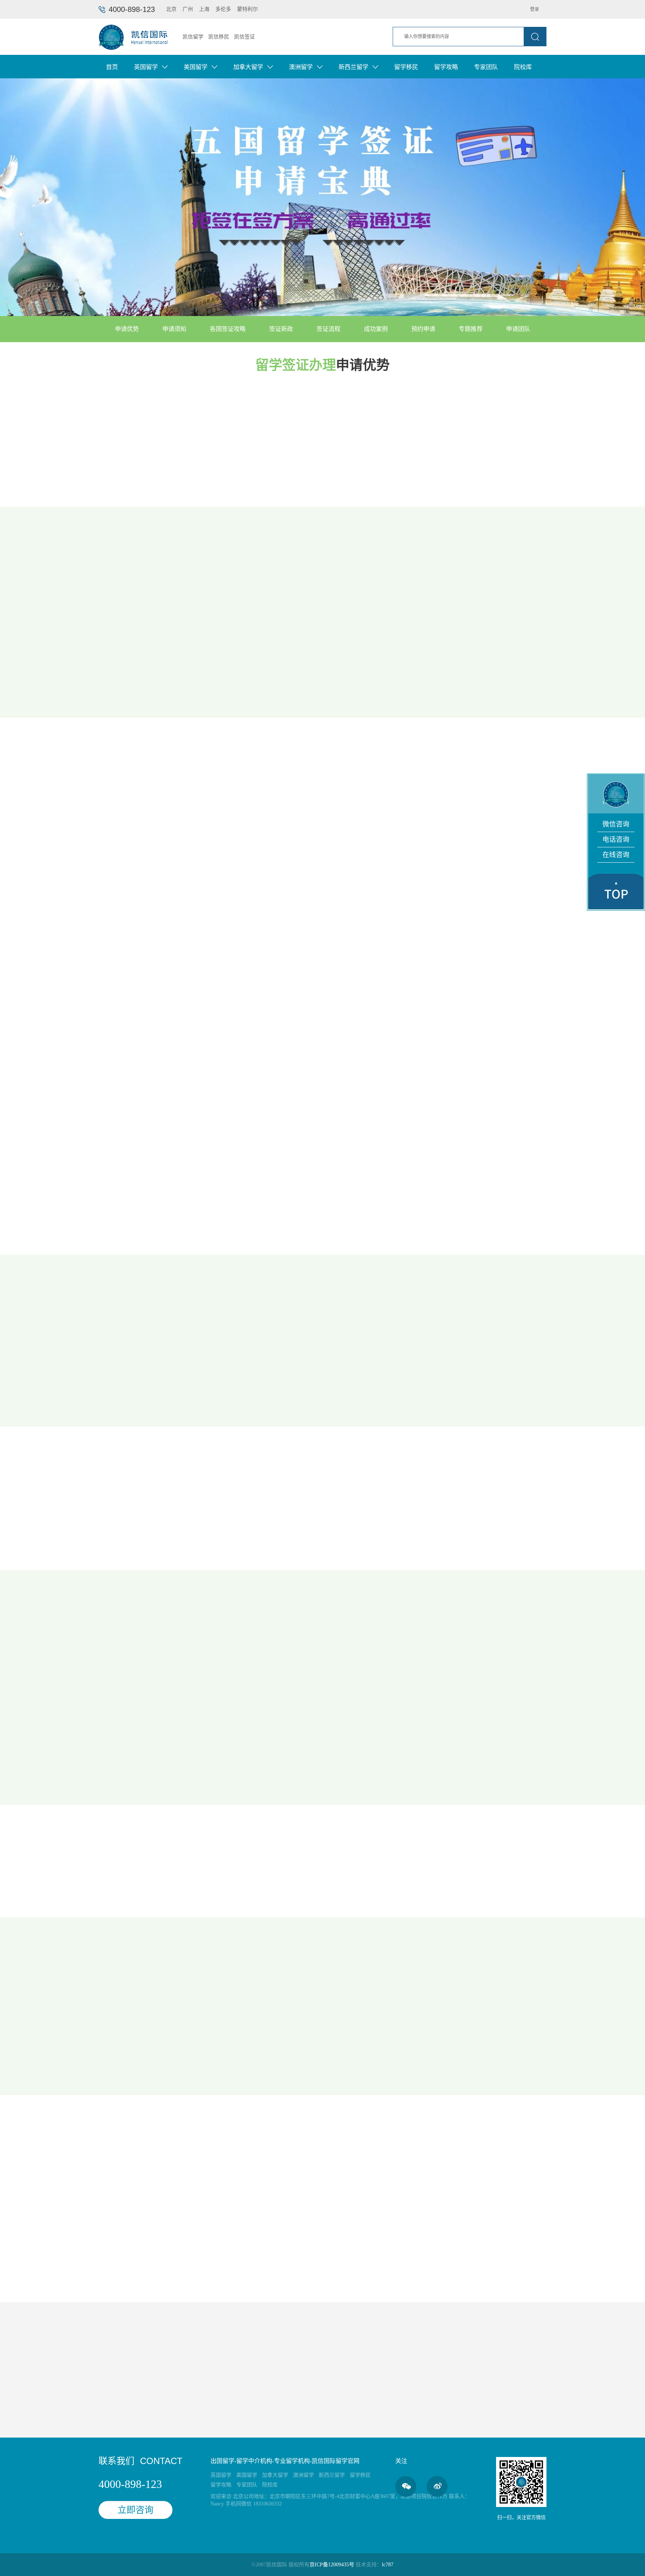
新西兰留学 (332, 2475)
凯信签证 (244, 37)
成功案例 (171, 2278)
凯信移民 (219, 37)
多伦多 (223, 9)
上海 (204, 9)
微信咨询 (616, 824)
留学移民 (406, 67)
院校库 (523, 67)
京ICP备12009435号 (332, 2565)
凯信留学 (193, 37)
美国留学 (247, 2475)
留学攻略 (446, 67)
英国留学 (221, 2475)
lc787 (388, 2565)
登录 (535, 9)
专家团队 (486, 67)
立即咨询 (129, 2278)
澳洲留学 (303, 2475)
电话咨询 (616, 840)
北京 (171, 9)
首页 (112, 67)
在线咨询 (616, 855)
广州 (188, 9)
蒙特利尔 (247, 9)
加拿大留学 (275, 2475)
